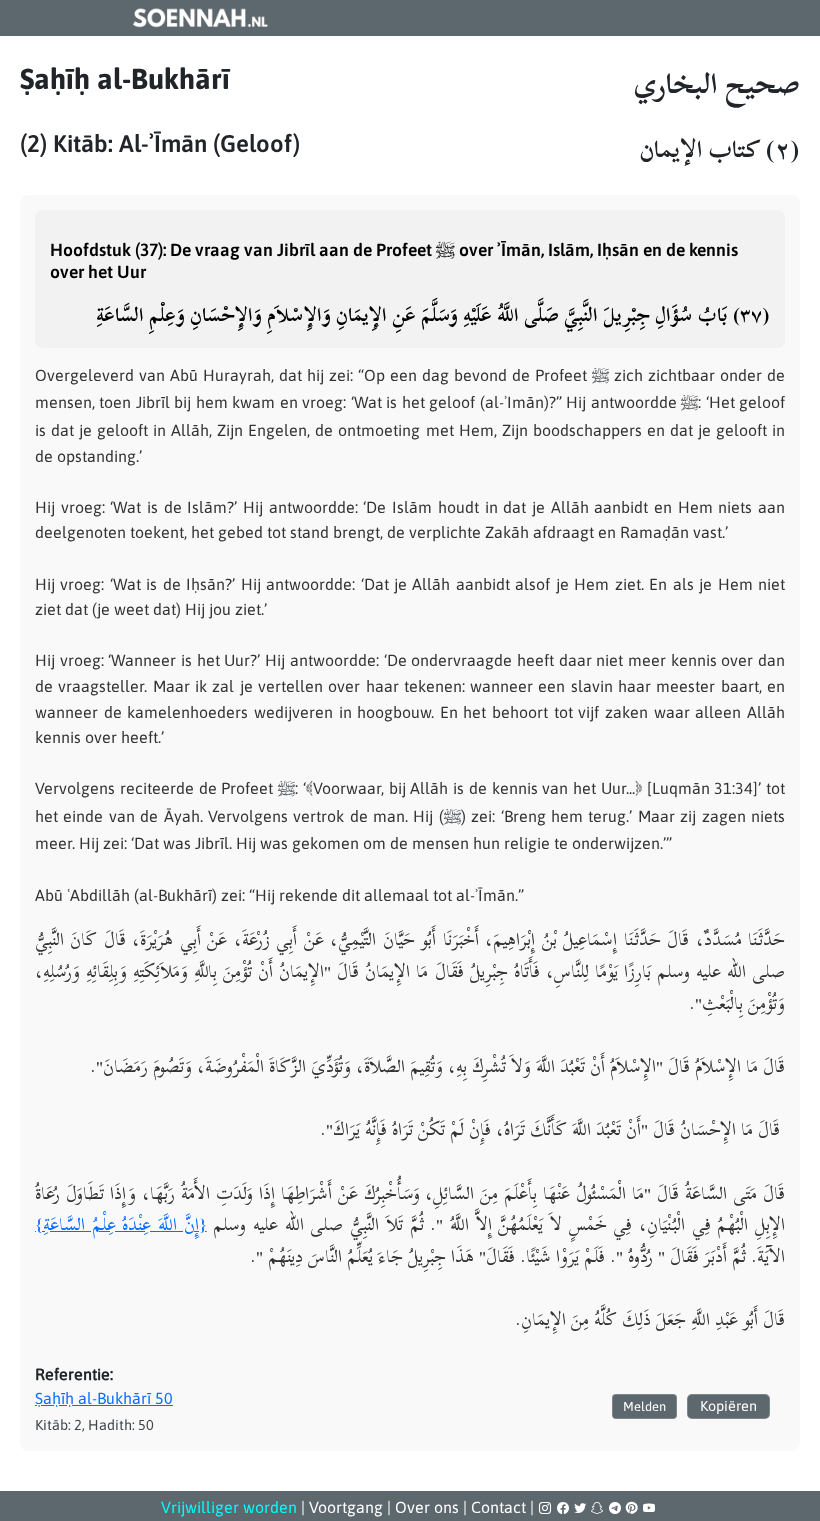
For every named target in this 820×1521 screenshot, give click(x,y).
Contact (498, 1507)
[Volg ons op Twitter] (581, 1508)
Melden (644, 1406)
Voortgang (346, 1507)
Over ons (427, 1507)
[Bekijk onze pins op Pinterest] (633, 1508)
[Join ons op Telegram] (616, 1508)
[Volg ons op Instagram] (546, 1508)
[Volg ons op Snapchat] (598, 1508)
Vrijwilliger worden (229, 1507)
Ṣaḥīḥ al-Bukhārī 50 (104, 1398)
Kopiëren (728, 1406)
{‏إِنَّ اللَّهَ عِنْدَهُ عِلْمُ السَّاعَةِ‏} (121, 1224)
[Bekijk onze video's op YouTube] (649, 1508)
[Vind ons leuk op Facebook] (564, 1508)
